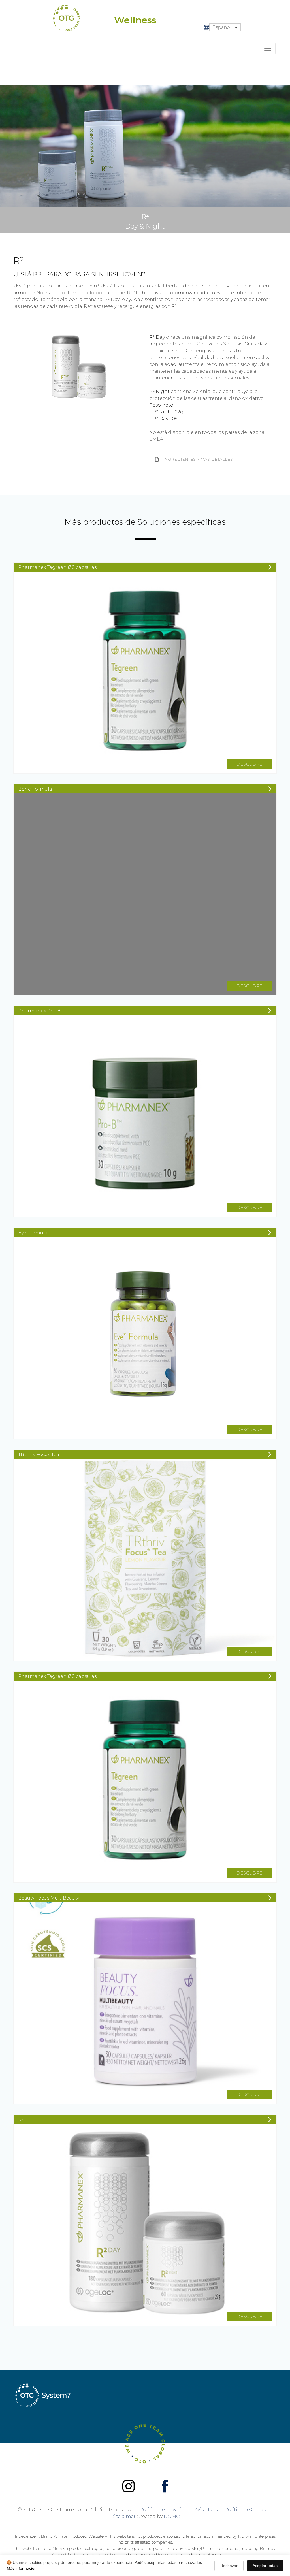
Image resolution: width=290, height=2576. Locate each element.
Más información (22, 2568)
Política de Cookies (247, 2510)
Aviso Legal (208, 2510)
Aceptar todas (265, 2566)
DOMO (172, 2516)
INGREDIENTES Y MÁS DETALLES (198, 459)
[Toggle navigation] (268, 48)
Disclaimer (123, 2516)
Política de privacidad (165, 2510)
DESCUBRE (250, 764)
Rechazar (229, 2566)
